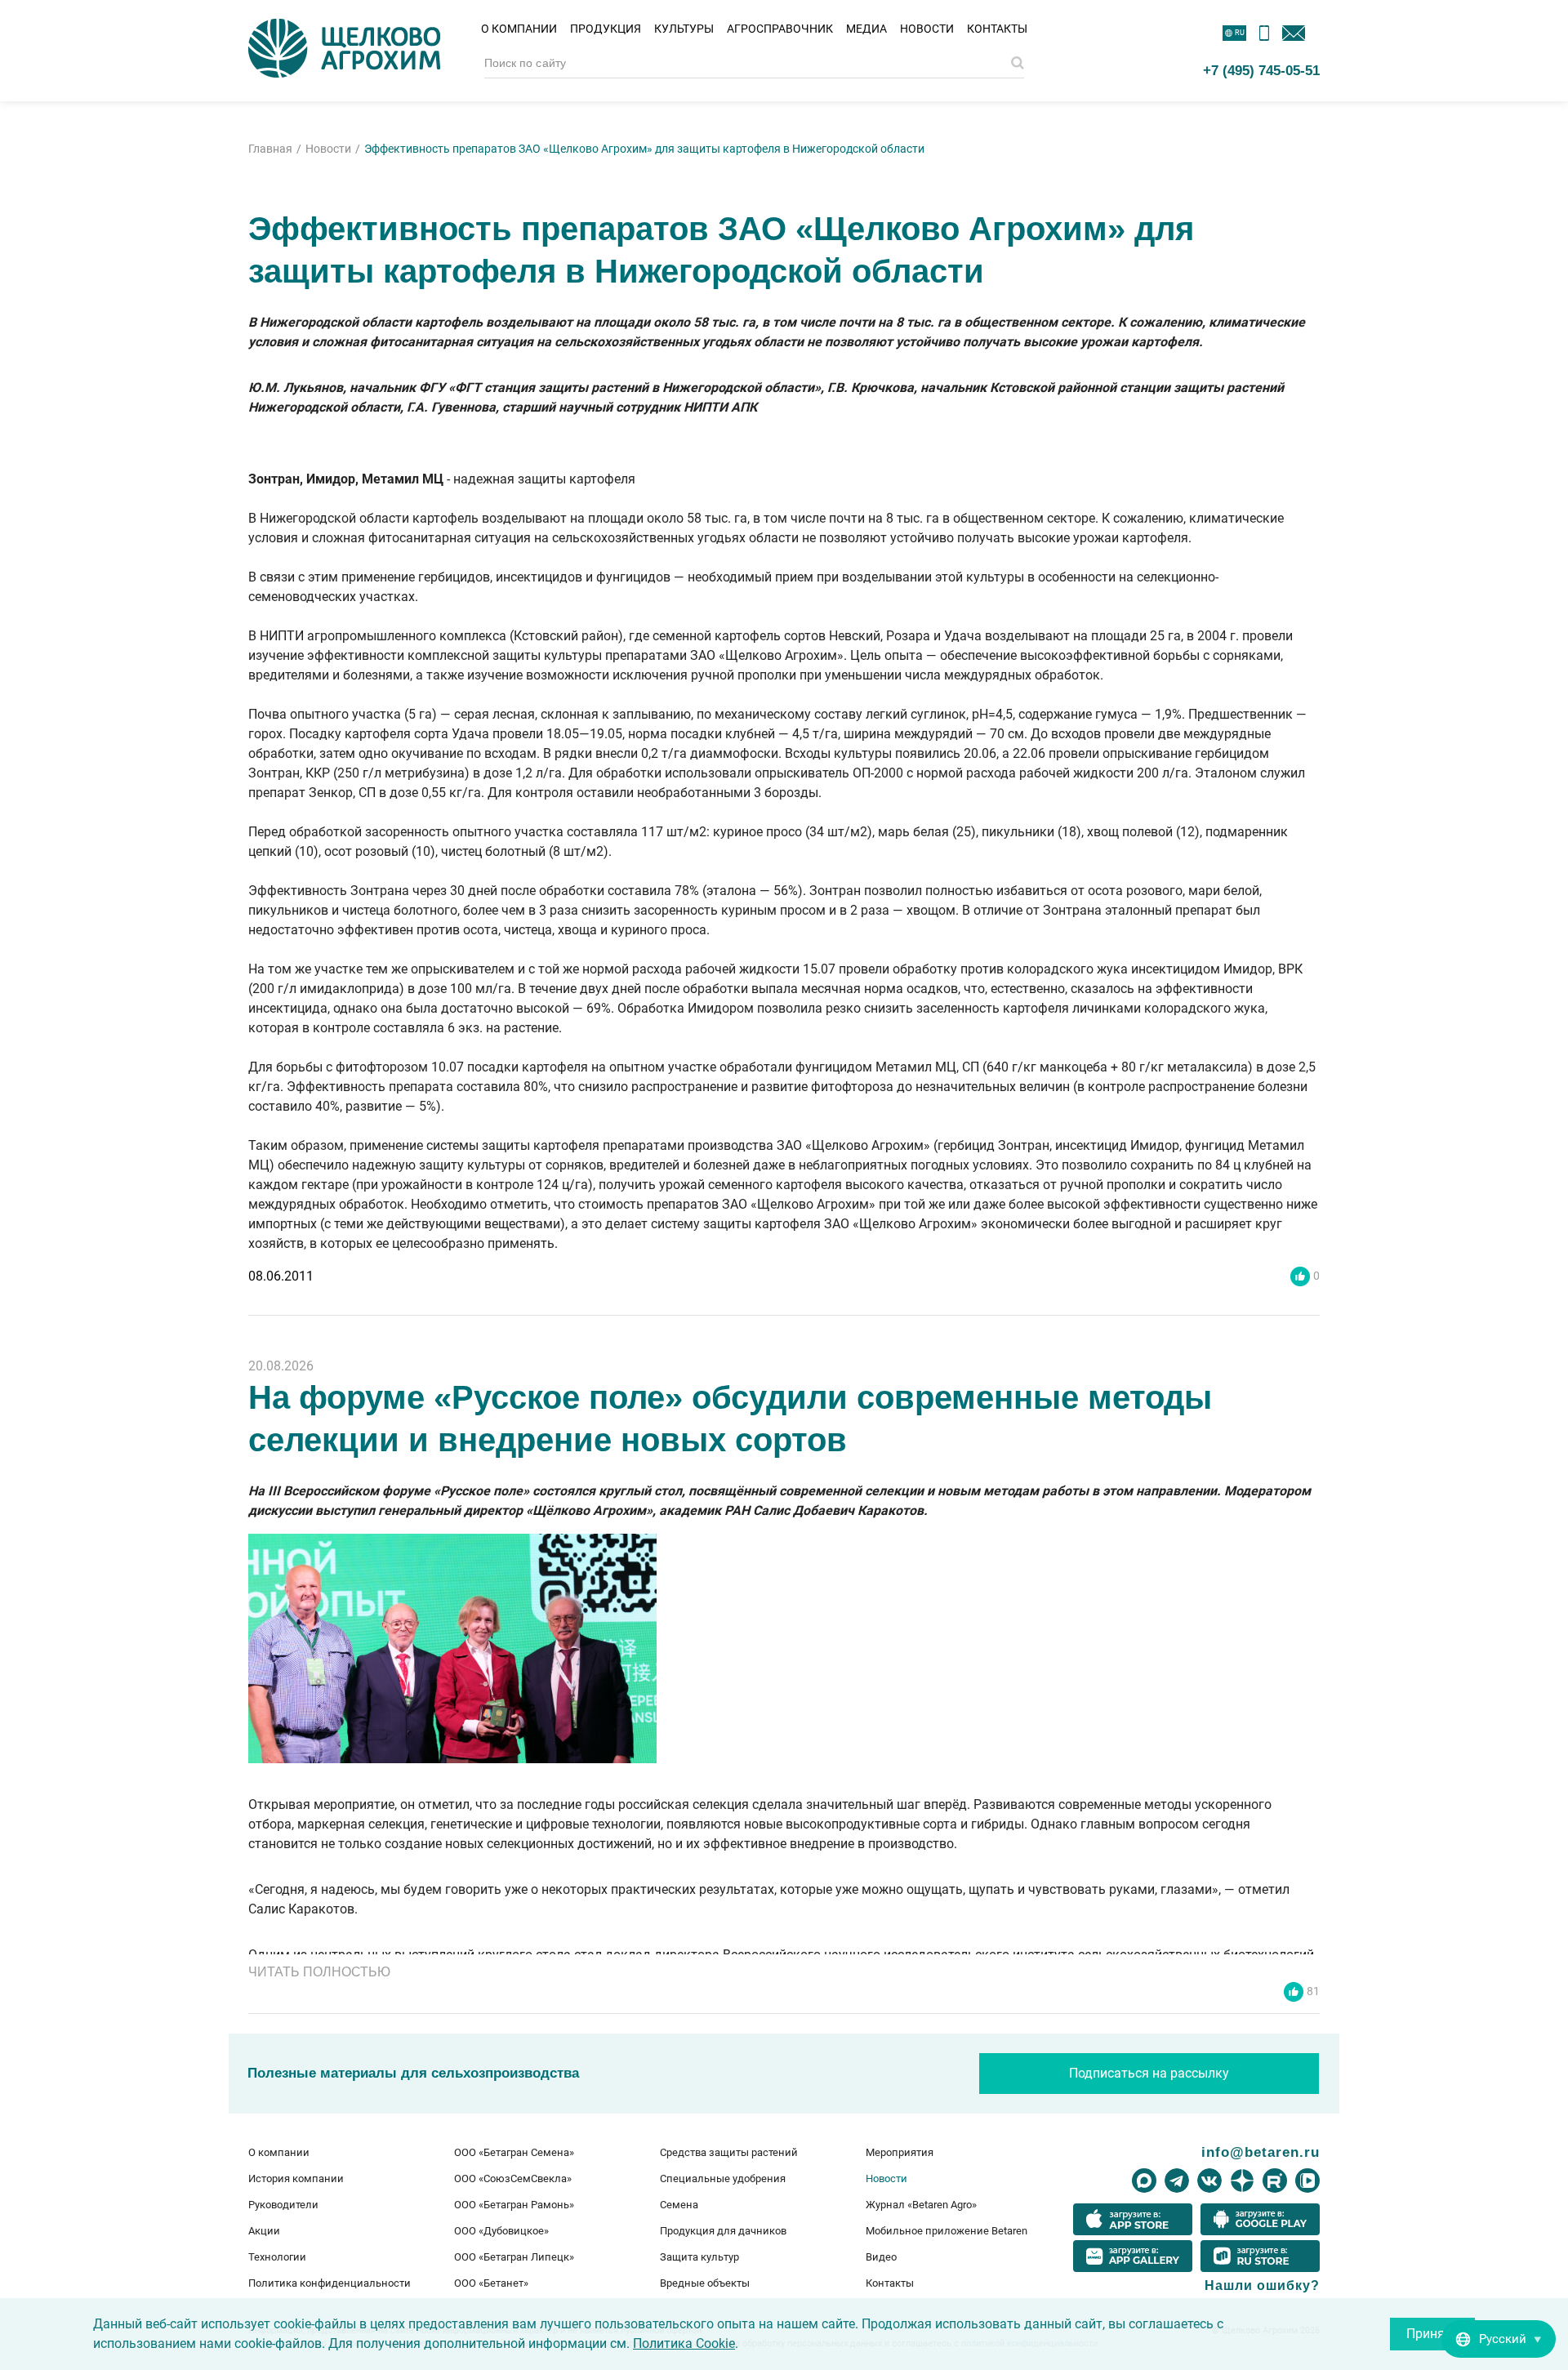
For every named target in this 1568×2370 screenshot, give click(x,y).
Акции (264, 2231)
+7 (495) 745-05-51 (1261, 70)
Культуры (684, 29)
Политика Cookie (684, 2343)
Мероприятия (900, 2152)
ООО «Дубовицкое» (501, 2231)
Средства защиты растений (729, 2152)
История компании (296, 2178)
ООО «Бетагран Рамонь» (514, 2205)
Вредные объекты (705, 2283)
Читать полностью (319, 1972)
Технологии (277, 2257)
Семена (679, 2205)
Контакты (997, 29)
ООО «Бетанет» (491, 2283)
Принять (1432, 2334)
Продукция (606, 29)
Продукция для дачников (723, 2231)
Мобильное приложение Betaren (947, 2231)
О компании (519, 29)
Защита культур (699, 2257)
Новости (927, 29)
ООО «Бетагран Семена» (514, 2152)
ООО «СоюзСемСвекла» (513, 2178)
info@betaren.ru (1261, 2152)
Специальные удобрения (723, 2178)
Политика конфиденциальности (330, 2283)
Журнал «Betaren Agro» (921, 2205)
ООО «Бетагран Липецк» (514, 2257)
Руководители (283, 2205)
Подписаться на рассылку (1149, 2073)
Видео (881, 2257)
